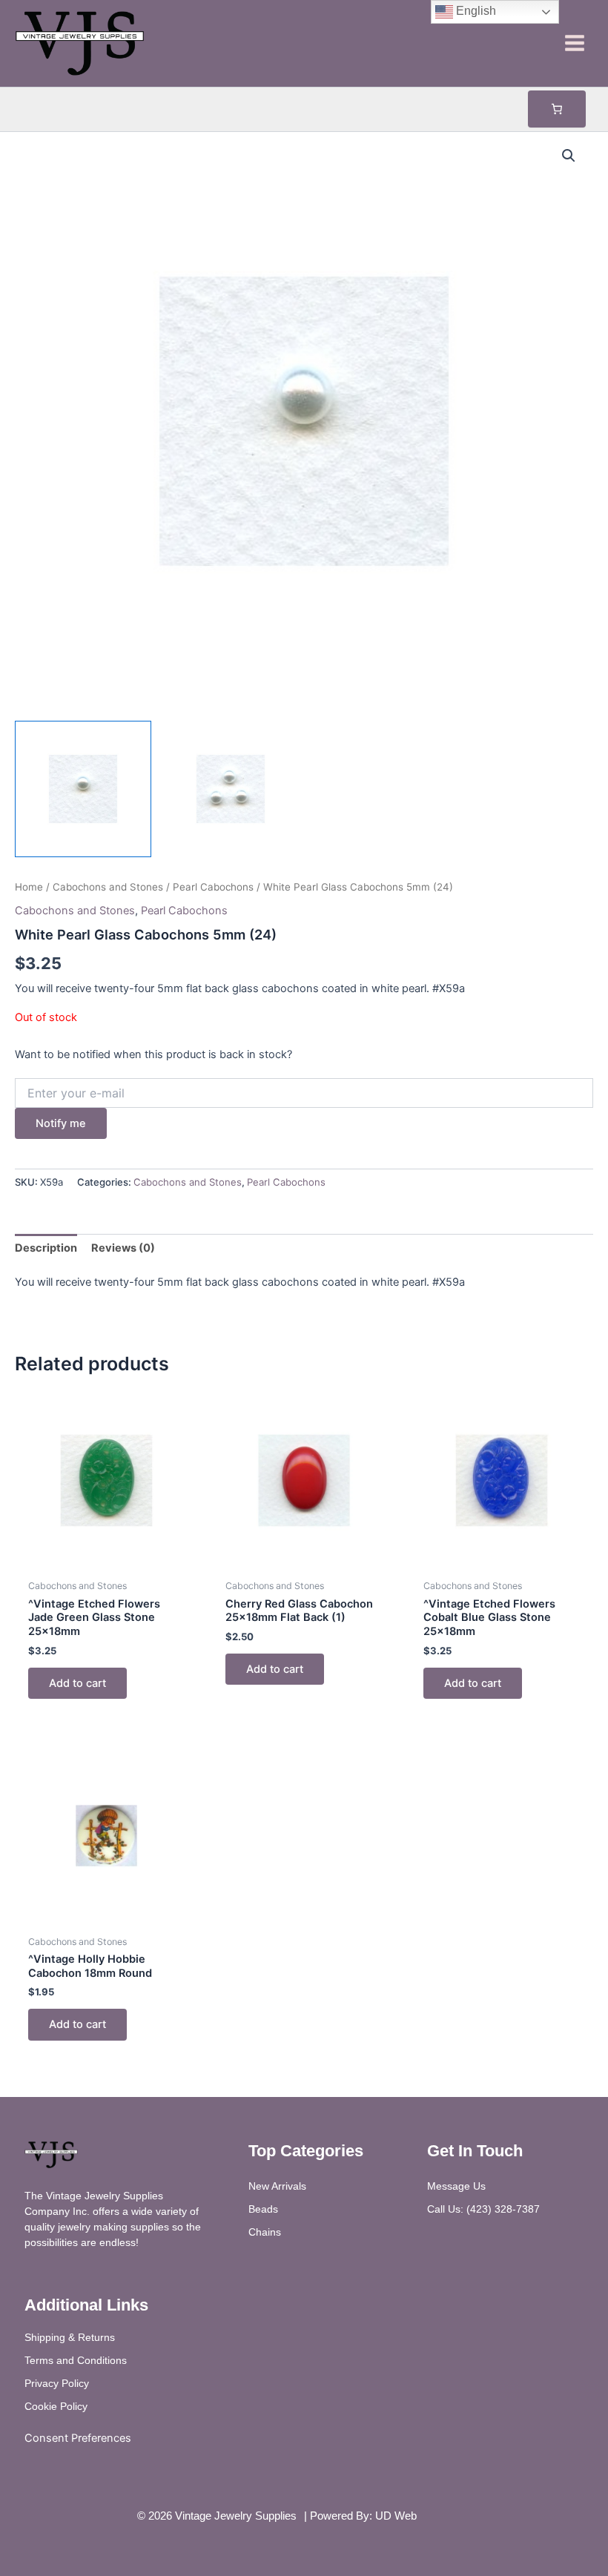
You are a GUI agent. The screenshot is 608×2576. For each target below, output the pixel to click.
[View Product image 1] (83, 789)
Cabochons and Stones (108, 887)
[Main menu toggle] (575, 43)
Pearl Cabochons (213, 887)
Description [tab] (46, 1248)
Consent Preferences (78, 2438)
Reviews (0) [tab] (123, 1248)
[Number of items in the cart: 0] (557, 109)
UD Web (396, 2516)
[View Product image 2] (231, 789)
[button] (569, 156)
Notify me (61, 1123)
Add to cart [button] (77, 1683)
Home (29, 887)
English (475, 11)
